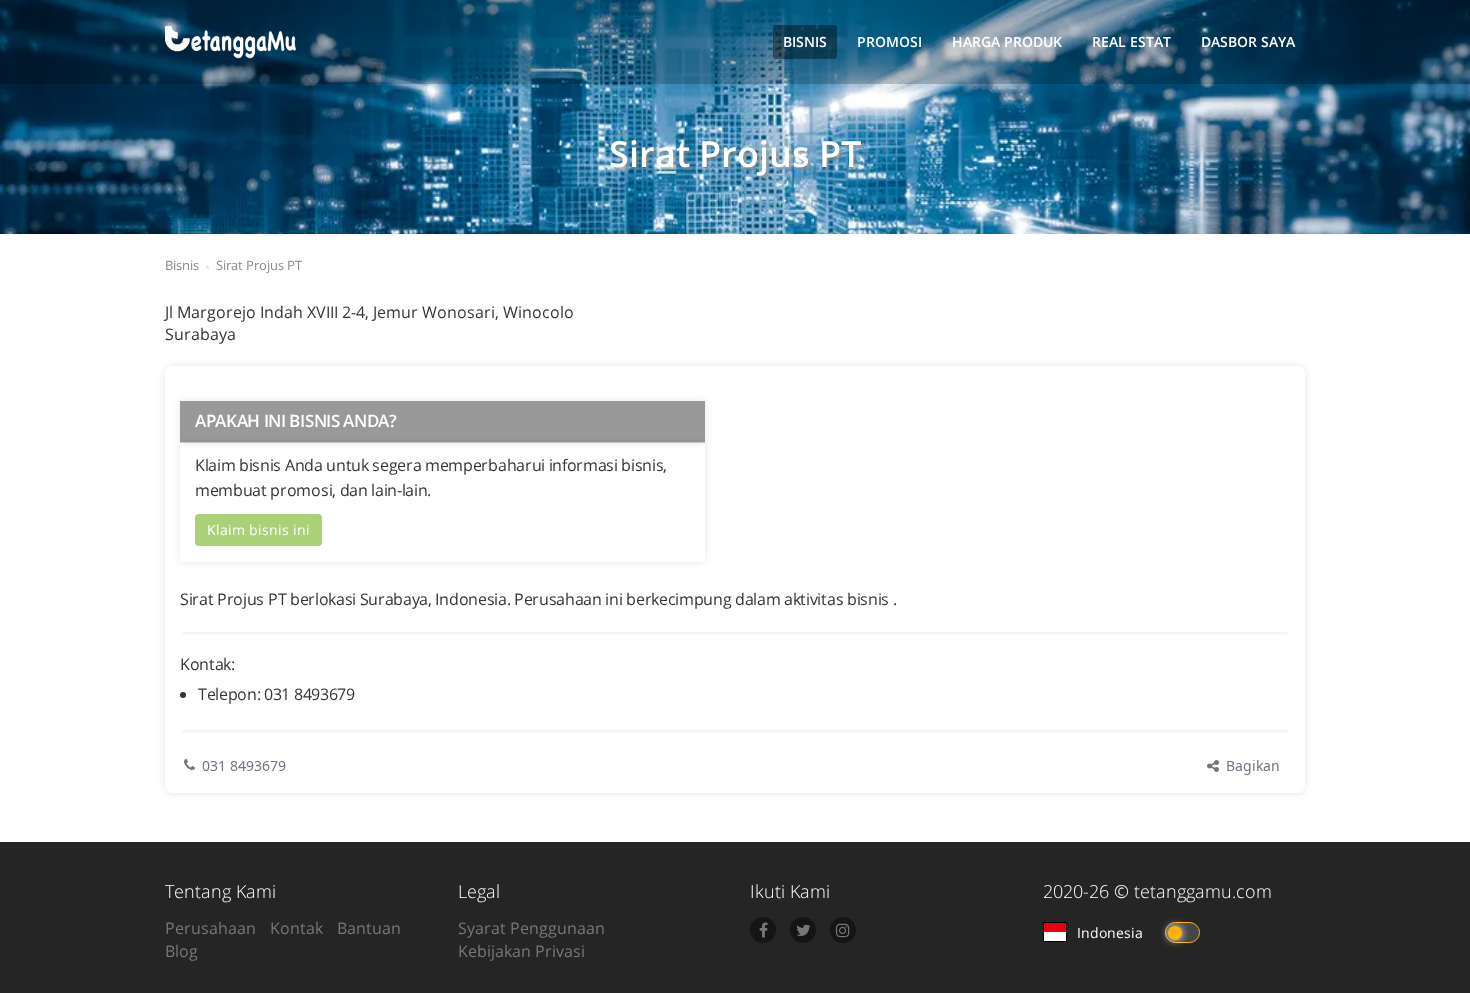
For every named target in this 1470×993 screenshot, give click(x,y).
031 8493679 (244, 765)
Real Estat (1131, 41)
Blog (181, 951)
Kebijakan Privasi (521, 951)
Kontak (296, 928)
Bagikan (1251, 765)
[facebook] (763, 930)
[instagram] (843, 930)
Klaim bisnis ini (258, 529)
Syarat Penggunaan (531, 928)
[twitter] (803, 930)
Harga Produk (1007, 41)
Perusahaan (210, 928)
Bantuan (369, 928)
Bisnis (805, 41)
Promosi (889, 41)
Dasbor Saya (1248, 41)
